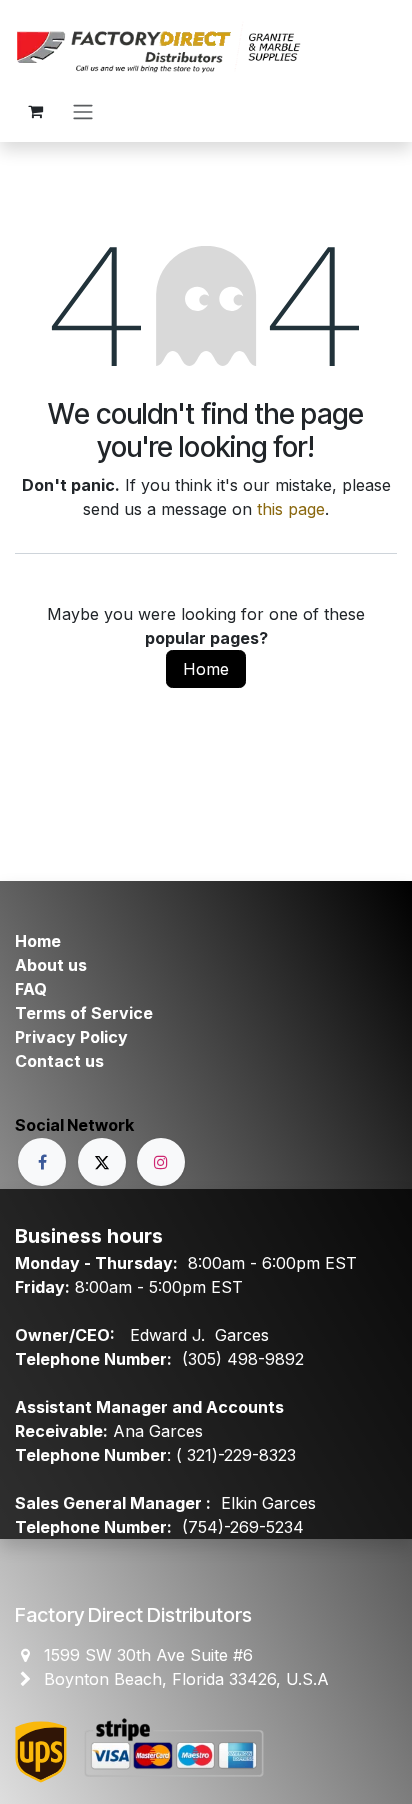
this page (291, 509)
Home (206, 669)
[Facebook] (42, 1162)
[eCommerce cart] (35, 111)
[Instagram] (161, 1162)
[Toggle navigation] (83, 111)
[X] (102, 1162)
